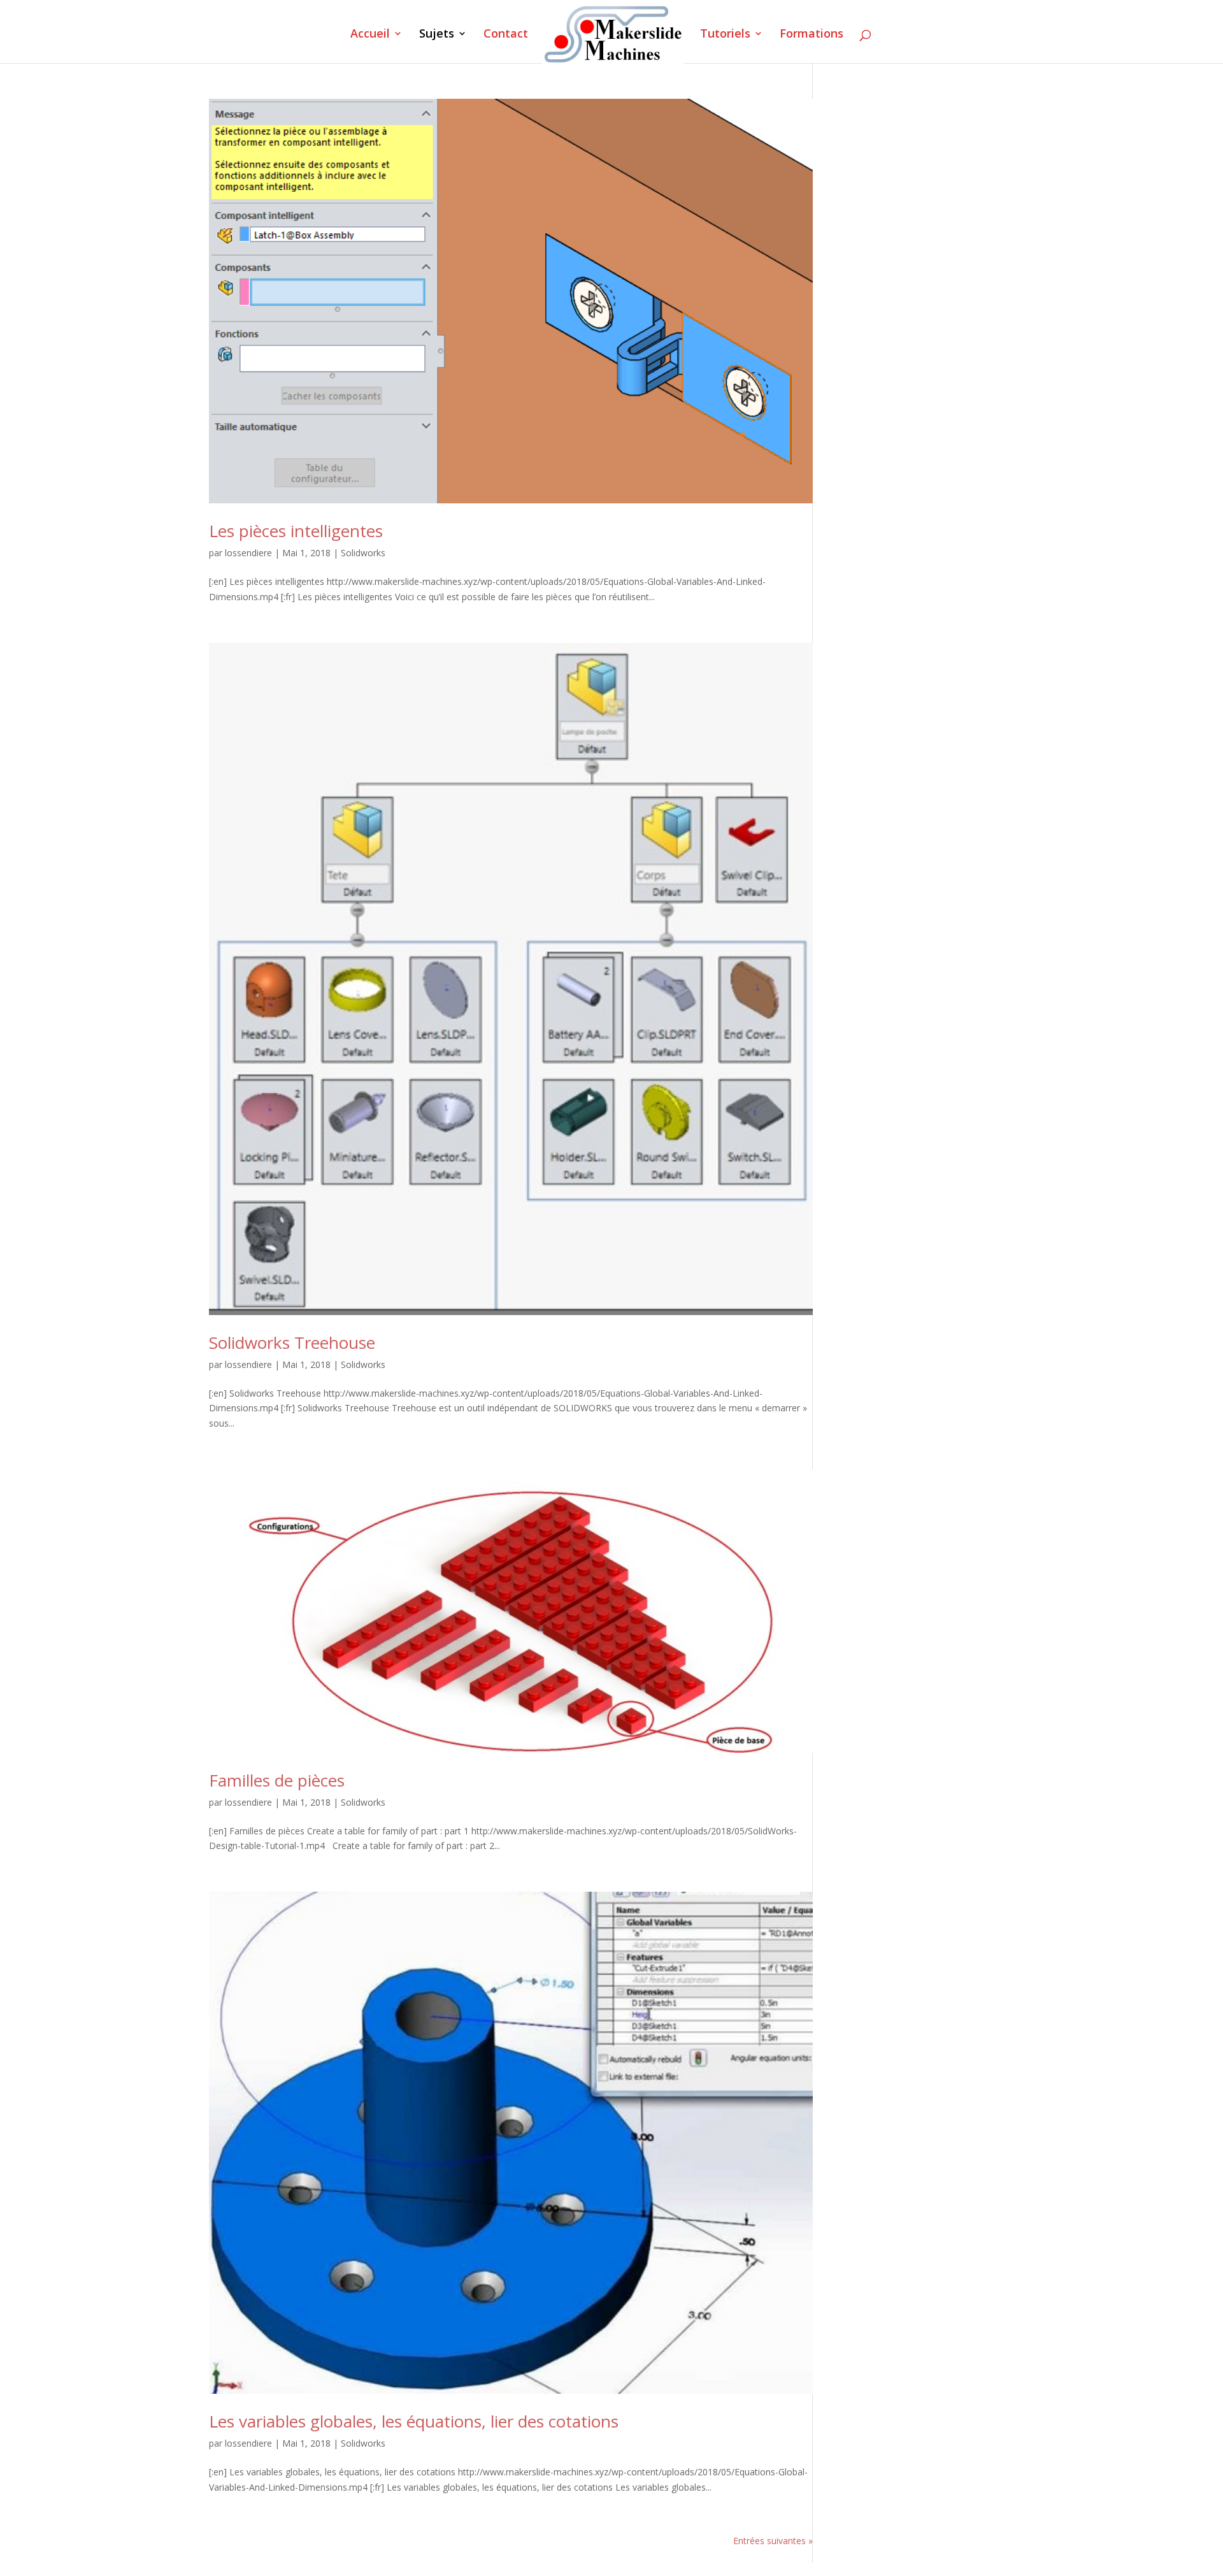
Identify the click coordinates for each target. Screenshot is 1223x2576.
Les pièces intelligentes (296, 531)
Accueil (370, 35)
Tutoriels (725, 35)
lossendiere (248, 553)
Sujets (437, 35)
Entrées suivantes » (773, 2541)
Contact (506, 35)
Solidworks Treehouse (292, 1342)
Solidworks (363, 553)
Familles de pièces (277, 1780)
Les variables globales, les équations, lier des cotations (414, 2421)
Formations (812, 35)
